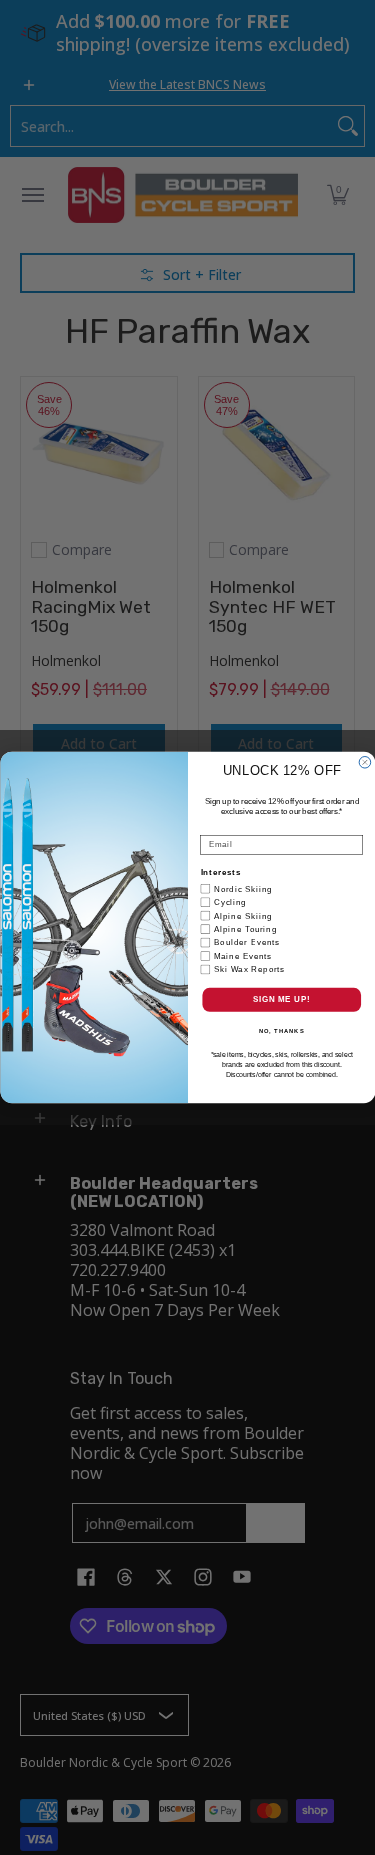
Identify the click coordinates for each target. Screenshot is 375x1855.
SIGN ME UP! (281, 999)
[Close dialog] (365, 763)
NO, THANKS (281, 1031)
